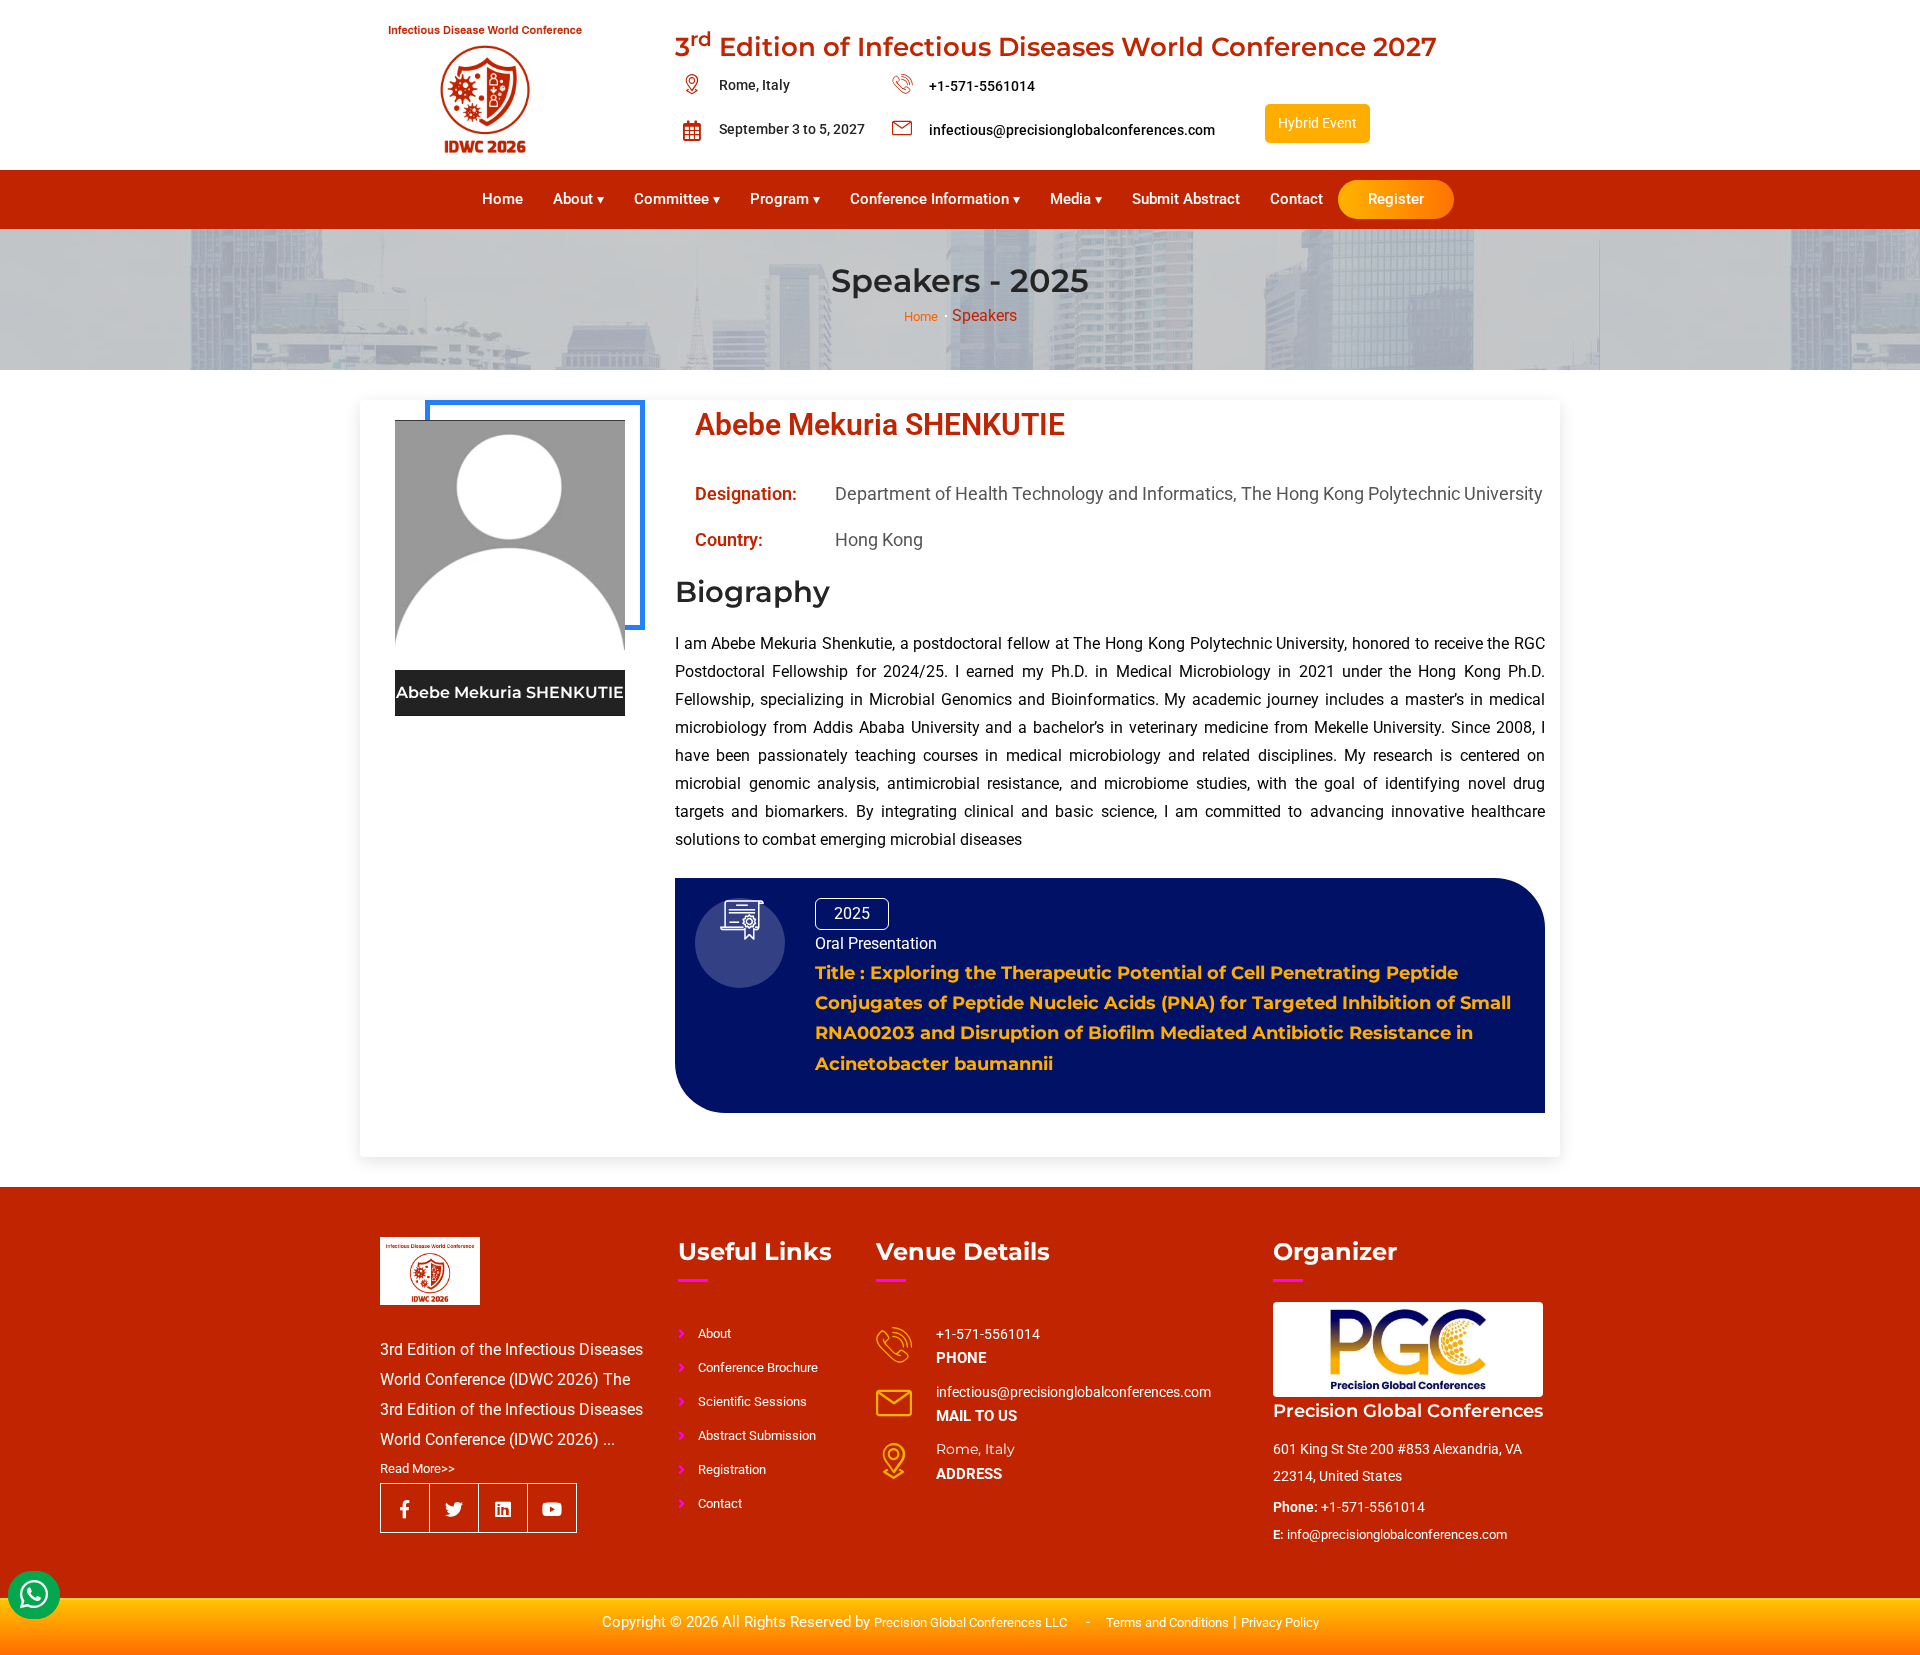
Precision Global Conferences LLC (972, 1622)
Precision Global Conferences (1408, 1411)
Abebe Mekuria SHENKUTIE (880, 424)
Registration (732, 1469)
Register (1396, 199)
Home (502, 199)
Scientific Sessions (752, 1401)
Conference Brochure (758, 1367)
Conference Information (935, 199)
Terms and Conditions (1167, 1622)
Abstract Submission (757, 1435)
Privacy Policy (1280, 1622)
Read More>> (417, 1468)
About (578, 199)
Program (785, 199)
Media (1076, 199)
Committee (677, 199)
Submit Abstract (1186, 199)
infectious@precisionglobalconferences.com (1072, 130)
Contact (1296, 199)
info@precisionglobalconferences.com (1390, 1534)
